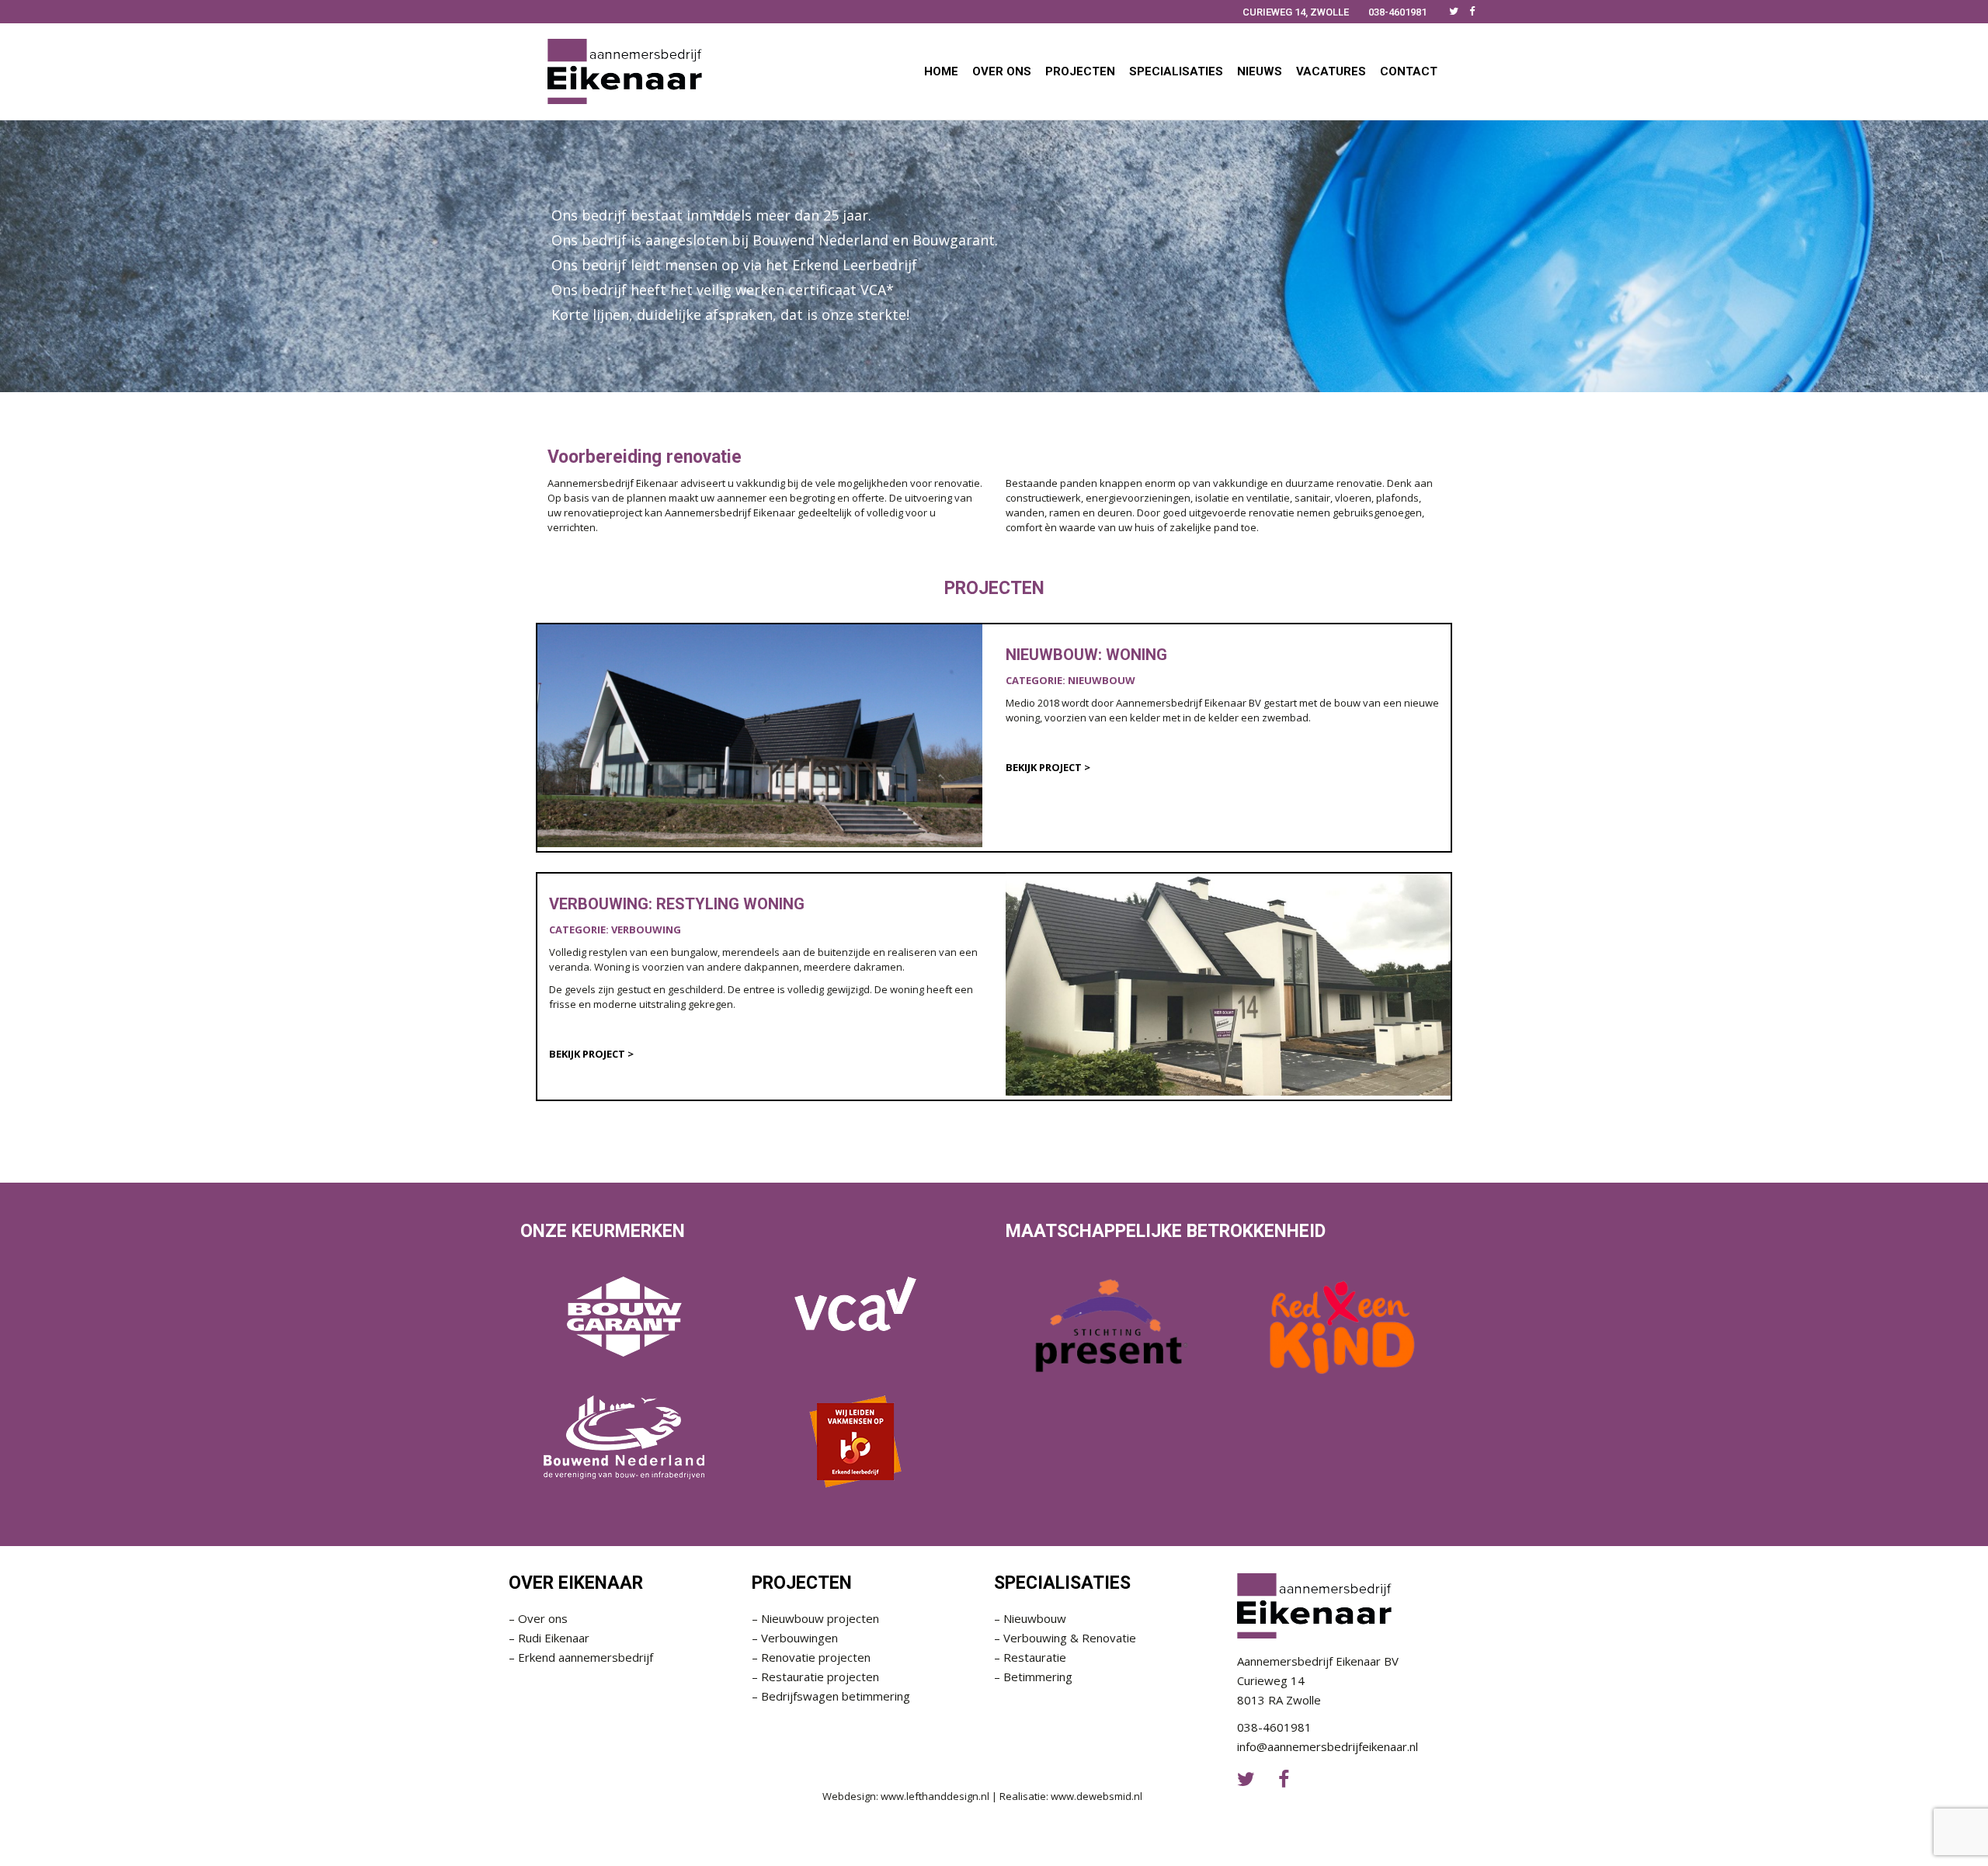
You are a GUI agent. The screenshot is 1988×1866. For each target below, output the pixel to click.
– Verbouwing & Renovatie (1065, 1638)
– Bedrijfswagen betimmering (831, 1696)
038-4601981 (1397, 12)
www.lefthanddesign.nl (935, 1796)
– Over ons (538, 1618)
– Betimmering (1033, 1677)
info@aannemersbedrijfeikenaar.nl (1328, 1746)
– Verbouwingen (795, 1638)
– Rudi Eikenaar (549, 1638)
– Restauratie (1030, 1657)
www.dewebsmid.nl (1097, 1796)
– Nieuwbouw (1030, 1618)
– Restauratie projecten (815, 1677)
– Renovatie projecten (811, 1657)
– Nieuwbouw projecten (815, 1618)
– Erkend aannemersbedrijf (581, 1657)
